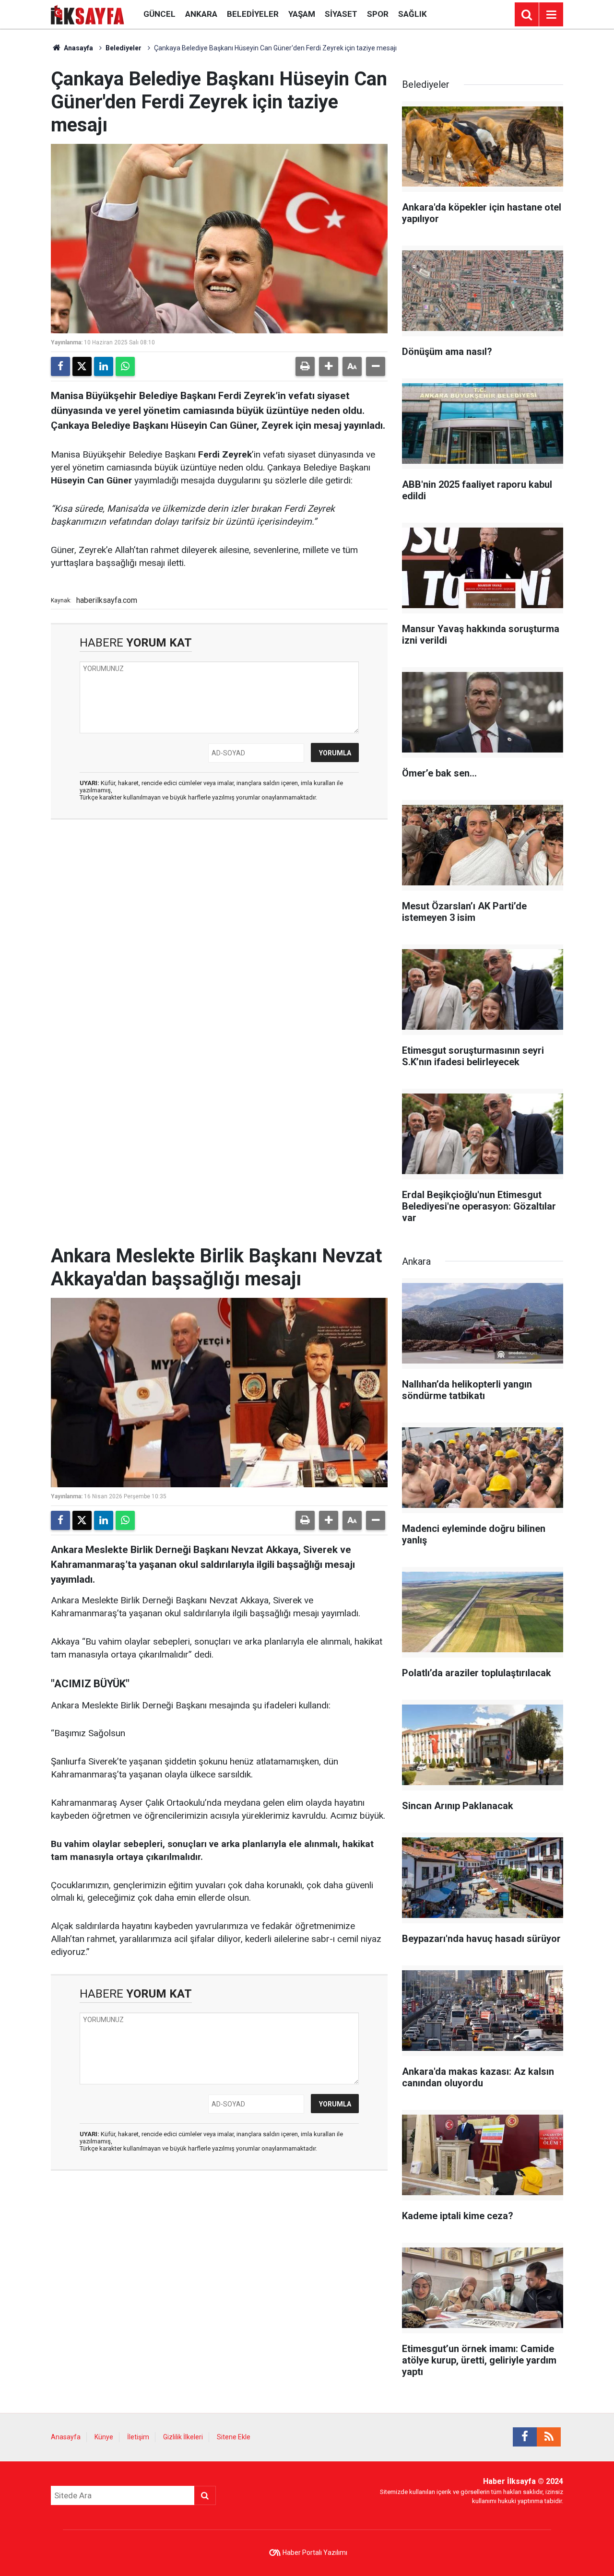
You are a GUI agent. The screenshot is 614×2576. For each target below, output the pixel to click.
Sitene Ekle (234, 2437)
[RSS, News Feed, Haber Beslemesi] (549, 2437)
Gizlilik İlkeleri (183, 2437)
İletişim (138, 2437)
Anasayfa (78, 48)
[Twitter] (82, 366)
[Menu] (551, 15)
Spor (378, 14)
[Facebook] (60, 366)
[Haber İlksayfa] (88, 14)
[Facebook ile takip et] (525, 2437)
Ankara (201, 14)
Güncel (159, 14)
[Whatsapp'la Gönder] (125, 366)
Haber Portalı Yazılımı (315, 2552)
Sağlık (413, 14)
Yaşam (302, 14)
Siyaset (341, 14)
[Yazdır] (305, 366)
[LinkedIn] (104, 366)
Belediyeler (253, 14)
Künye (104, 2437)
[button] (329, 366)
